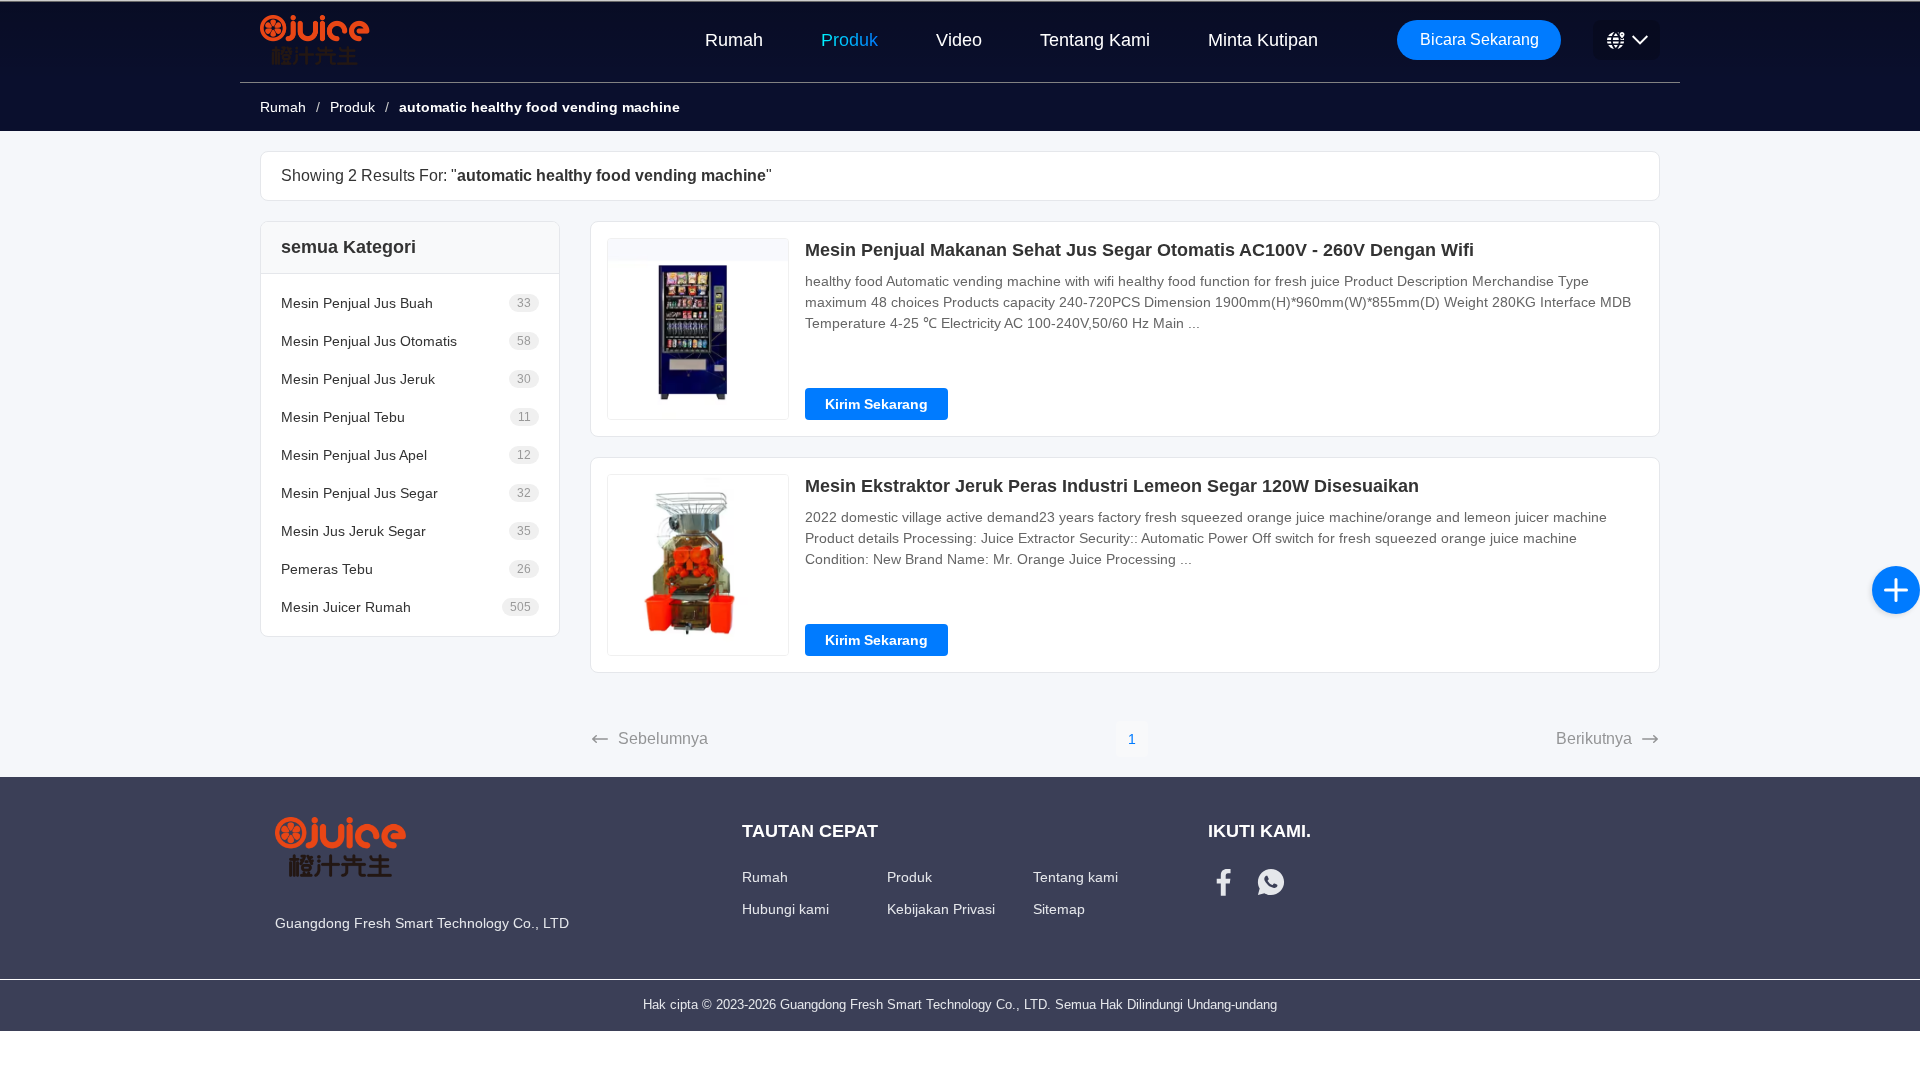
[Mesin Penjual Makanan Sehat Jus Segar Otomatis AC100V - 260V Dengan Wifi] (698, 329)
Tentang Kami (1095, 40)
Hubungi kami (785, 909)
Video (959, 40)
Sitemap (1059, 909)
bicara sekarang (1479, 39)
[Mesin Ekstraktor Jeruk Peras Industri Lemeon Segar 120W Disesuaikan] (698, 565)
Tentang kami (1075, 877)
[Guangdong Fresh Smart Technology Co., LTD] (316, 40)
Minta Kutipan (1263, 40)
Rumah (734, 40)
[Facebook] (1224, 885)
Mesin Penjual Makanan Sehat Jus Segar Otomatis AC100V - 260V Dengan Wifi (1139, 250)
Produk (849, 40)
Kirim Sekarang (876, 404)
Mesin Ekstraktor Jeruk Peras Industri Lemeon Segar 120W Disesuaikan (1112, 486)
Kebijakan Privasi (941, 909)
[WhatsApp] (1271, 885)
